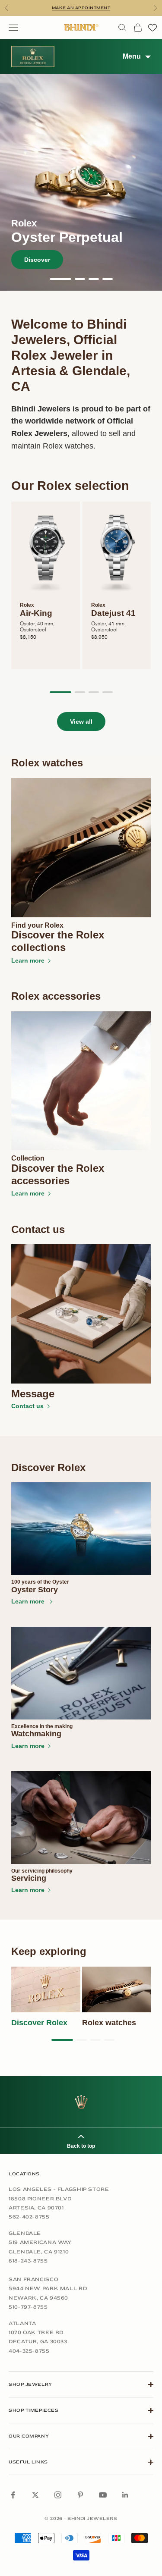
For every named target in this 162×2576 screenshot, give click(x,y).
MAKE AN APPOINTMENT (81, 8)
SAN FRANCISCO (33, 2279)
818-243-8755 (28, 2261)
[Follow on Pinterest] (80, 2495)
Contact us (27, 1406)
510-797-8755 (28, 2307)
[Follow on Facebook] (13, 2495)
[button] (60, 279)
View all (81, 722)
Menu (132, 56)
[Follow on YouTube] (103, 2495)
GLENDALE (25, 2233)
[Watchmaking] (81, 1673)
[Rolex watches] (117, 1989)
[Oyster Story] (81, 1529)
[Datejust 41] (117, 552)
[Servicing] (81, 1818)
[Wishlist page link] (152, 28)
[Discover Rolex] (46, 1989)
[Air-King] (46, 552)
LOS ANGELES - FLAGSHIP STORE (59, 2189)
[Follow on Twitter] (35, 2495)
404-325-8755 (29, 2351)
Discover (37, 260)
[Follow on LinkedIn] (125, 2495)
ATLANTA (22, 2323)
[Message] (81, 1314)
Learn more (28, 960)
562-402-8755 (29, 2217)
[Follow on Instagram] (58, 2495)
